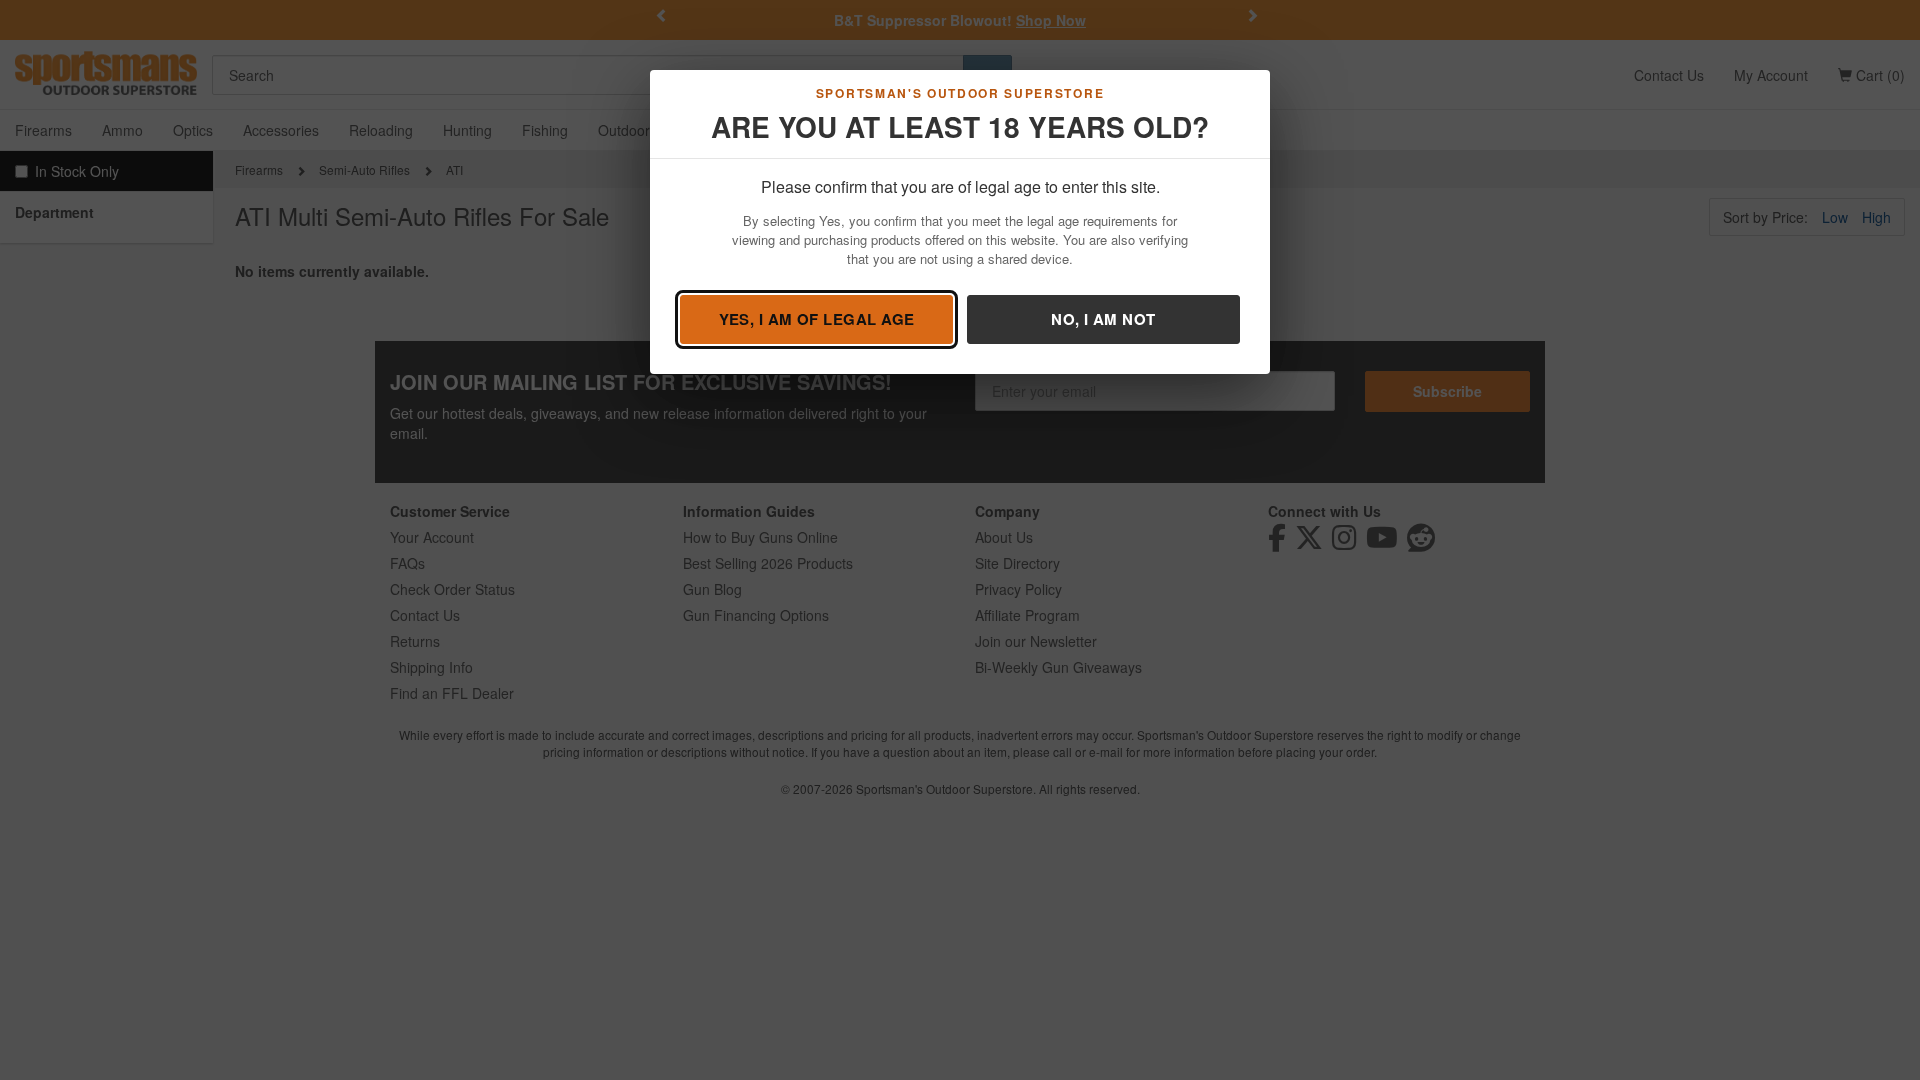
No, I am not (1103, 319)
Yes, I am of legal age (817, 319)
